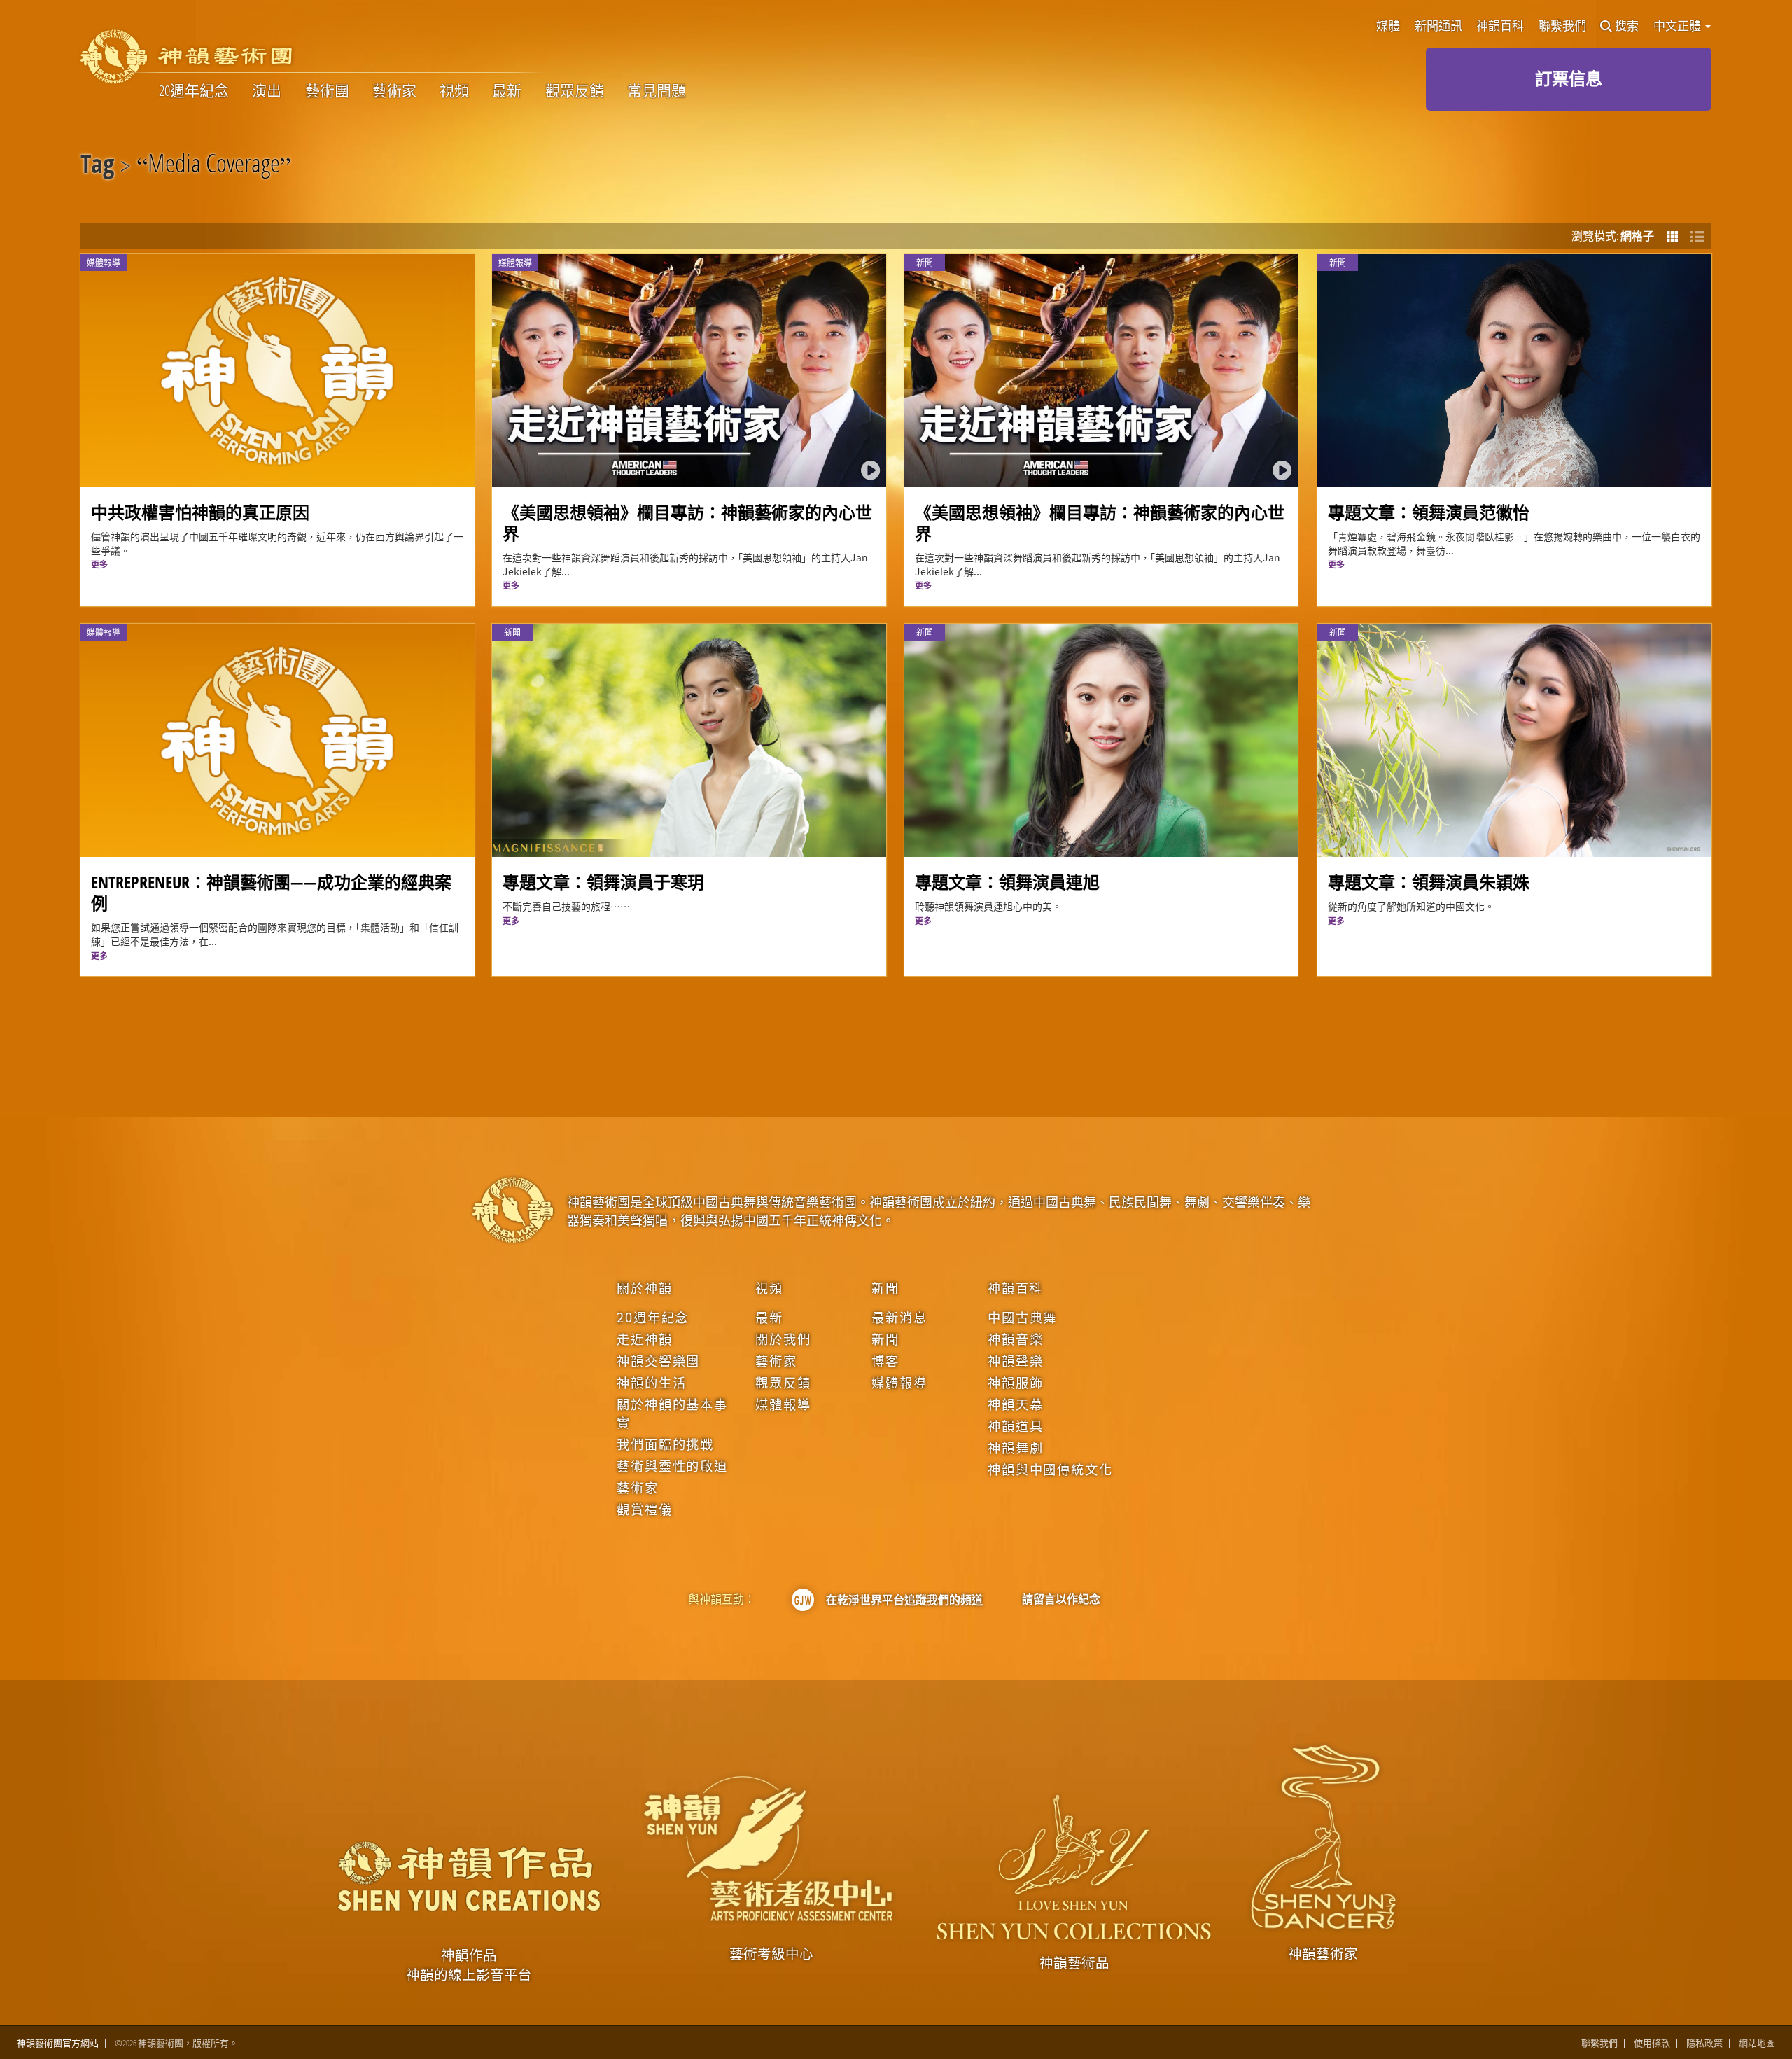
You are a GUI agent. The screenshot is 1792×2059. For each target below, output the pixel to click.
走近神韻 (644, 1339)
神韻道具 (1015, 1425)
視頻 (454, 91)
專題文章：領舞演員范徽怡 (1429, 512)
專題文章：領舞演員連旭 (1007, 882)
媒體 (1388, 26)
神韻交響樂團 (658, 1360)
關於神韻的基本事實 (672, 1413)
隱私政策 (1704, 2043)
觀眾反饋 (575, 91)
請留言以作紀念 (1061, 1599)
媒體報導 (783, 1404)
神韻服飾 (1015, 1382)
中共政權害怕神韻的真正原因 (200, 512)
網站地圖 (1757, 2043)
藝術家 (394, 91)
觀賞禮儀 (644, 1509)
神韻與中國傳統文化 (1050, 1469)
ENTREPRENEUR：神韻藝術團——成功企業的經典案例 (271, 892)
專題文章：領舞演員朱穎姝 (1429, 882)
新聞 (885, 1287)
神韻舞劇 (1015, 1447)
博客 (885, 1360)
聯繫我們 (1562, 26)
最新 (507, 91)
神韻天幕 (1015, 1404)
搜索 (1627, 26)
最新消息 (899, 1317)
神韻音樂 (1015, 1339)
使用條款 (1652, 2043)
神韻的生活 (651, 1382)
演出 (267, 91)
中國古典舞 (1022, 1317)
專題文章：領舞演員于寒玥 (603, 882)
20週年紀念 (194, 91)
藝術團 (327, 91)
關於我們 (783, 1339)
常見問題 (657, 91)
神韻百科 (1500, 26)
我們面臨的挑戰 (665, 1444)
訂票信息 (1569, 78)
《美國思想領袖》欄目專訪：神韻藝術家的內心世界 (687, 523)
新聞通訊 (1438, 26)
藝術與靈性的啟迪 (672, 1465)
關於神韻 (644, 1287)
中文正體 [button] (1678, 26)
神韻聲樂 (1015, 1360)
